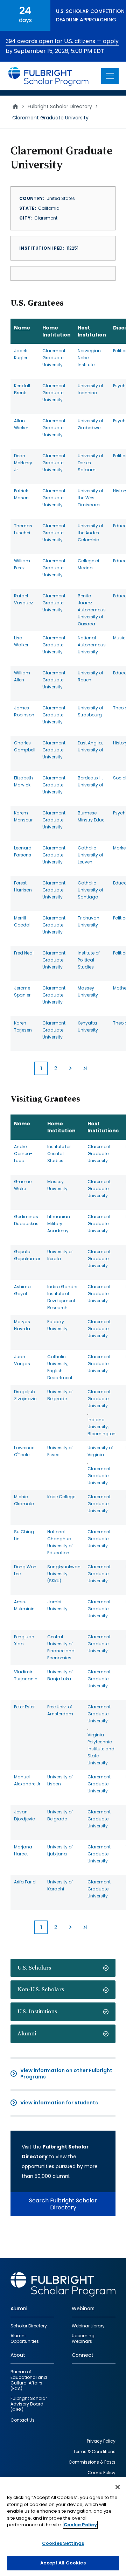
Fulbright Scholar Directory (60, 106)
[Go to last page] (85, 1068)
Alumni (27, 2034)
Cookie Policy (80, 2525)
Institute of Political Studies (89, 960)
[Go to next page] (70, 1068)
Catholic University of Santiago (90, 890)
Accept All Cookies (63, 2563)
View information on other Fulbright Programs (66, 2074)
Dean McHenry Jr (23, 463)
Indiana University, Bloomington (101, 1427)
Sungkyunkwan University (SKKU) (64, 1574)
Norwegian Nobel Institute (89, 358)
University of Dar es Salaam (90, 463)
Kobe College (61, 1497)
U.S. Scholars (34, 1968)
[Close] (118, 2487)
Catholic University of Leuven (90, 855)
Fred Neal (24, 953)
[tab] (63, 1968)
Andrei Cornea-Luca (23, 1154)
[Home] (49, 76)
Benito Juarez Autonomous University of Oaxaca (92, 610)
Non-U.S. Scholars (41, 1990)
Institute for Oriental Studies (59, 1154)
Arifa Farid (25, 1882)
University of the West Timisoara (90, 498)
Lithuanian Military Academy (59, 1224)
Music (119, 638)
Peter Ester (24, 1707)
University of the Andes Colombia (90, 533)
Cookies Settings (63, 2543)
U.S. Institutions (37, 2012)
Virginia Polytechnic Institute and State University (101, 1749)
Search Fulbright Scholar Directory (63, 2204)
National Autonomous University (92, 645)
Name (22, 328)
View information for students (59, 2103)
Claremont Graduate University (54, 358)
